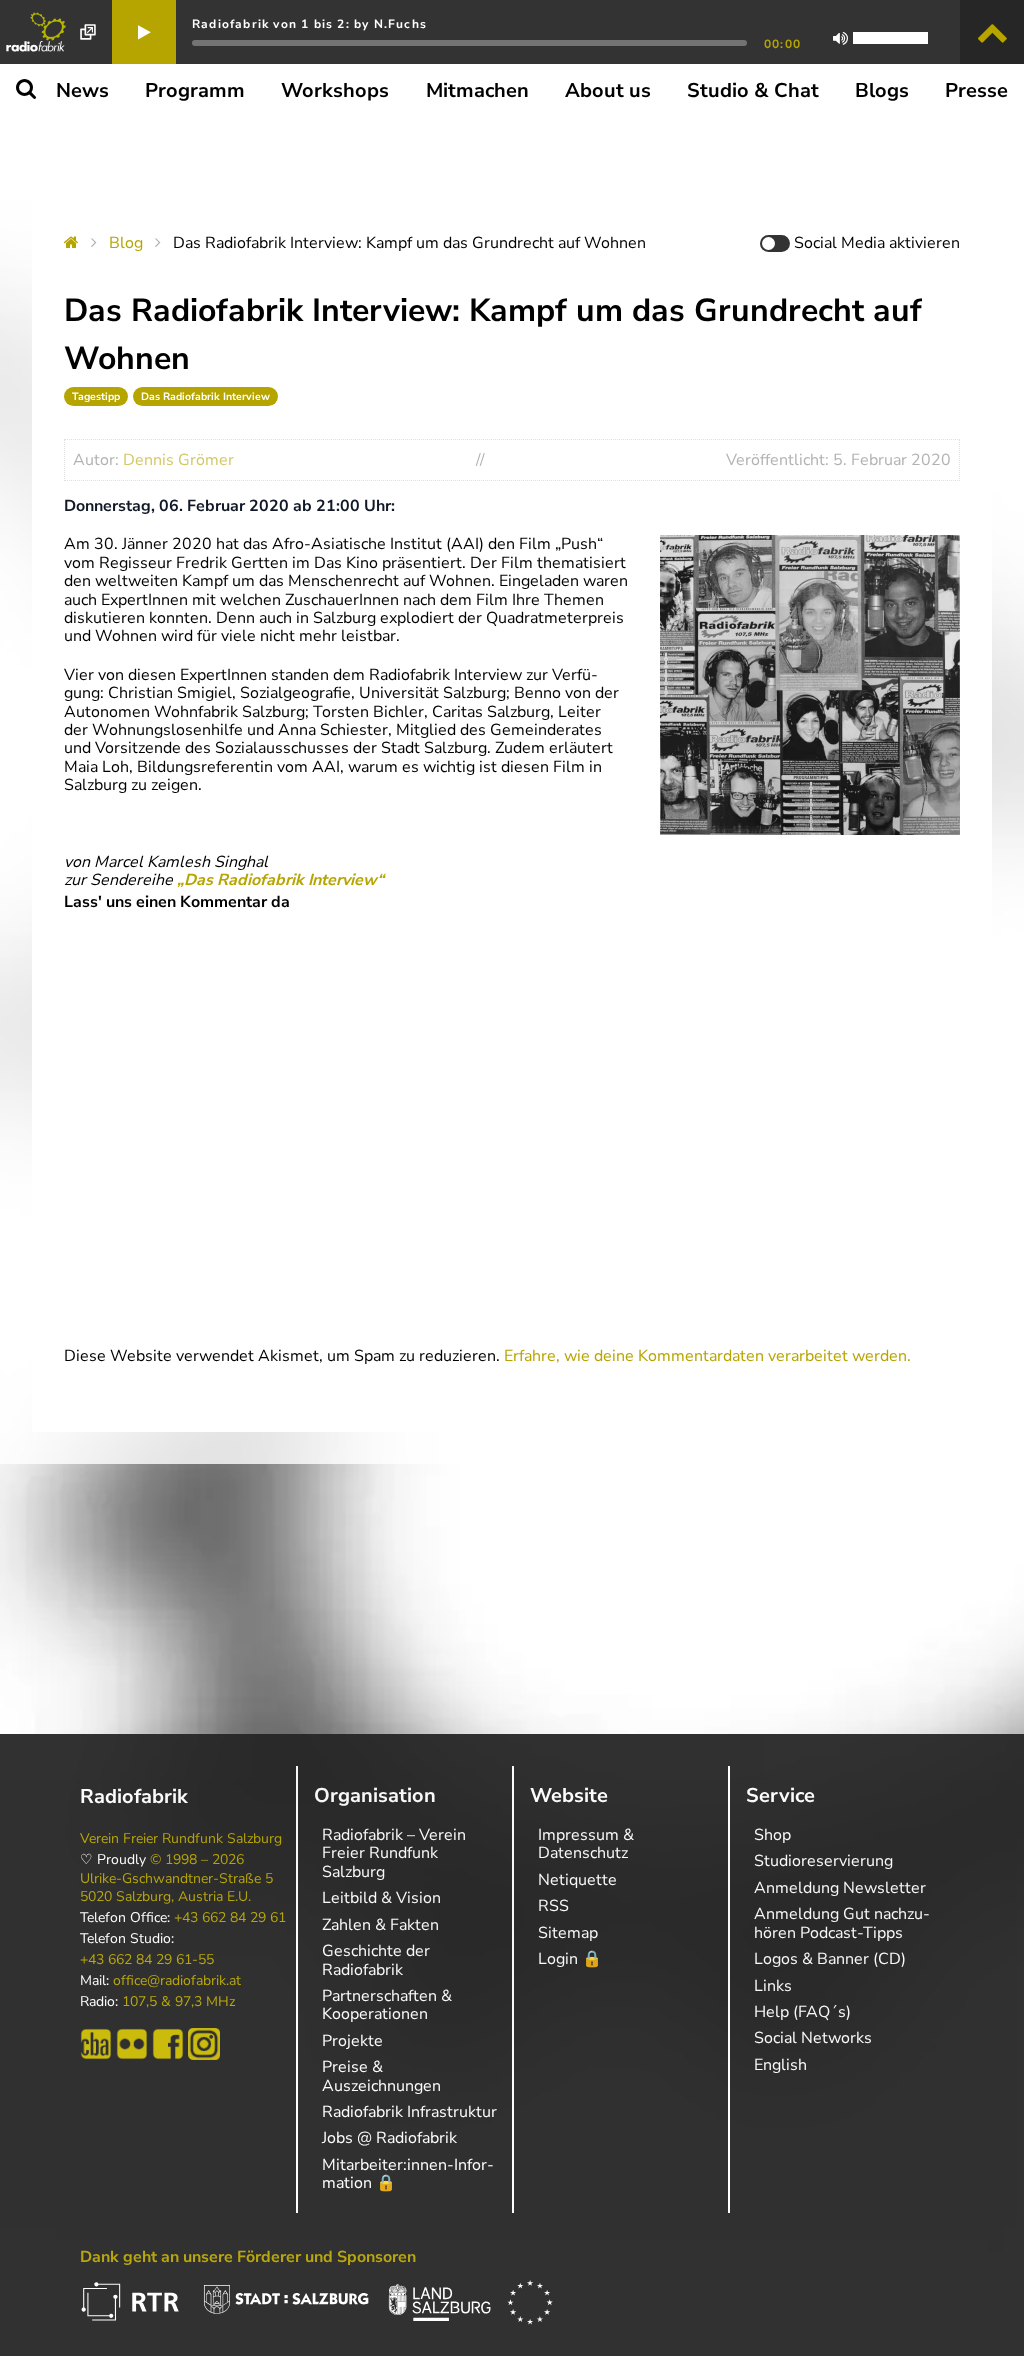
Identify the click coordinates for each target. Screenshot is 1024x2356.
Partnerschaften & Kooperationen (387, 2005)
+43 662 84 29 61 (230, 1918)
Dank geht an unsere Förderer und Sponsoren (248, 2257)
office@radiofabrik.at (177, 1981)
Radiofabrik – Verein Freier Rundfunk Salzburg (394, 1853)
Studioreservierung (823, 1861)
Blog (126, 243)
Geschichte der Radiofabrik (376, 1960)
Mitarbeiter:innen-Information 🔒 (408, 2174)
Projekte (352, 2041)
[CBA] (96, 2044)
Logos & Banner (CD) (830, 1959)
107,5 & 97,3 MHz (178, 2002)
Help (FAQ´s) (802, 2012)
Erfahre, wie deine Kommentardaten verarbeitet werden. (707, 1356)
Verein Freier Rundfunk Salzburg (181, 1839)
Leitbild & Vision (381, 1898)
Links (773, 1986)
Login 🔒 (570, 1959)
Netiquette (577, 1880)
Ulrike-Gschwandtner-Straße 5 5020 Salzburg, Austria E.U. (176, 1888)
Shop (772, 1835)
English (780, 2065)
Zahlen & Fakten (380, 1925)
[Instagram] (204, 2044)
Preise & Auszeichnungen (381, 2076)
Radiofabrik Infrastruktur (409, 2112)
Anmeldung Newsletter (840, 1888)
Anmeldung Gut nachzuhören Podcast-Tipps (842, 1923)
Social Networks (813, 2038)
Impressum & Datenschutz (586, 1844)
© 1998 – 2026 (197, 1860)
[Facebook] (168, 2044)
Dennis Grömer (178, 460)
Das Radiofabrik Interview (205, 396)
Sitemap (568, 1933)
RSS (553, 1906)
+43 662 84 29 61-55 (147, 1960)
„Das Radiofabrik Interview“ (280, 880)
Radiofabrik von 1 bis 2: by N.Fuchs (309, 24)
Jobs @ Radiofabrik (389, 2138)
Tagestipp (96, 396)
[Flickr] (132, 2044)
